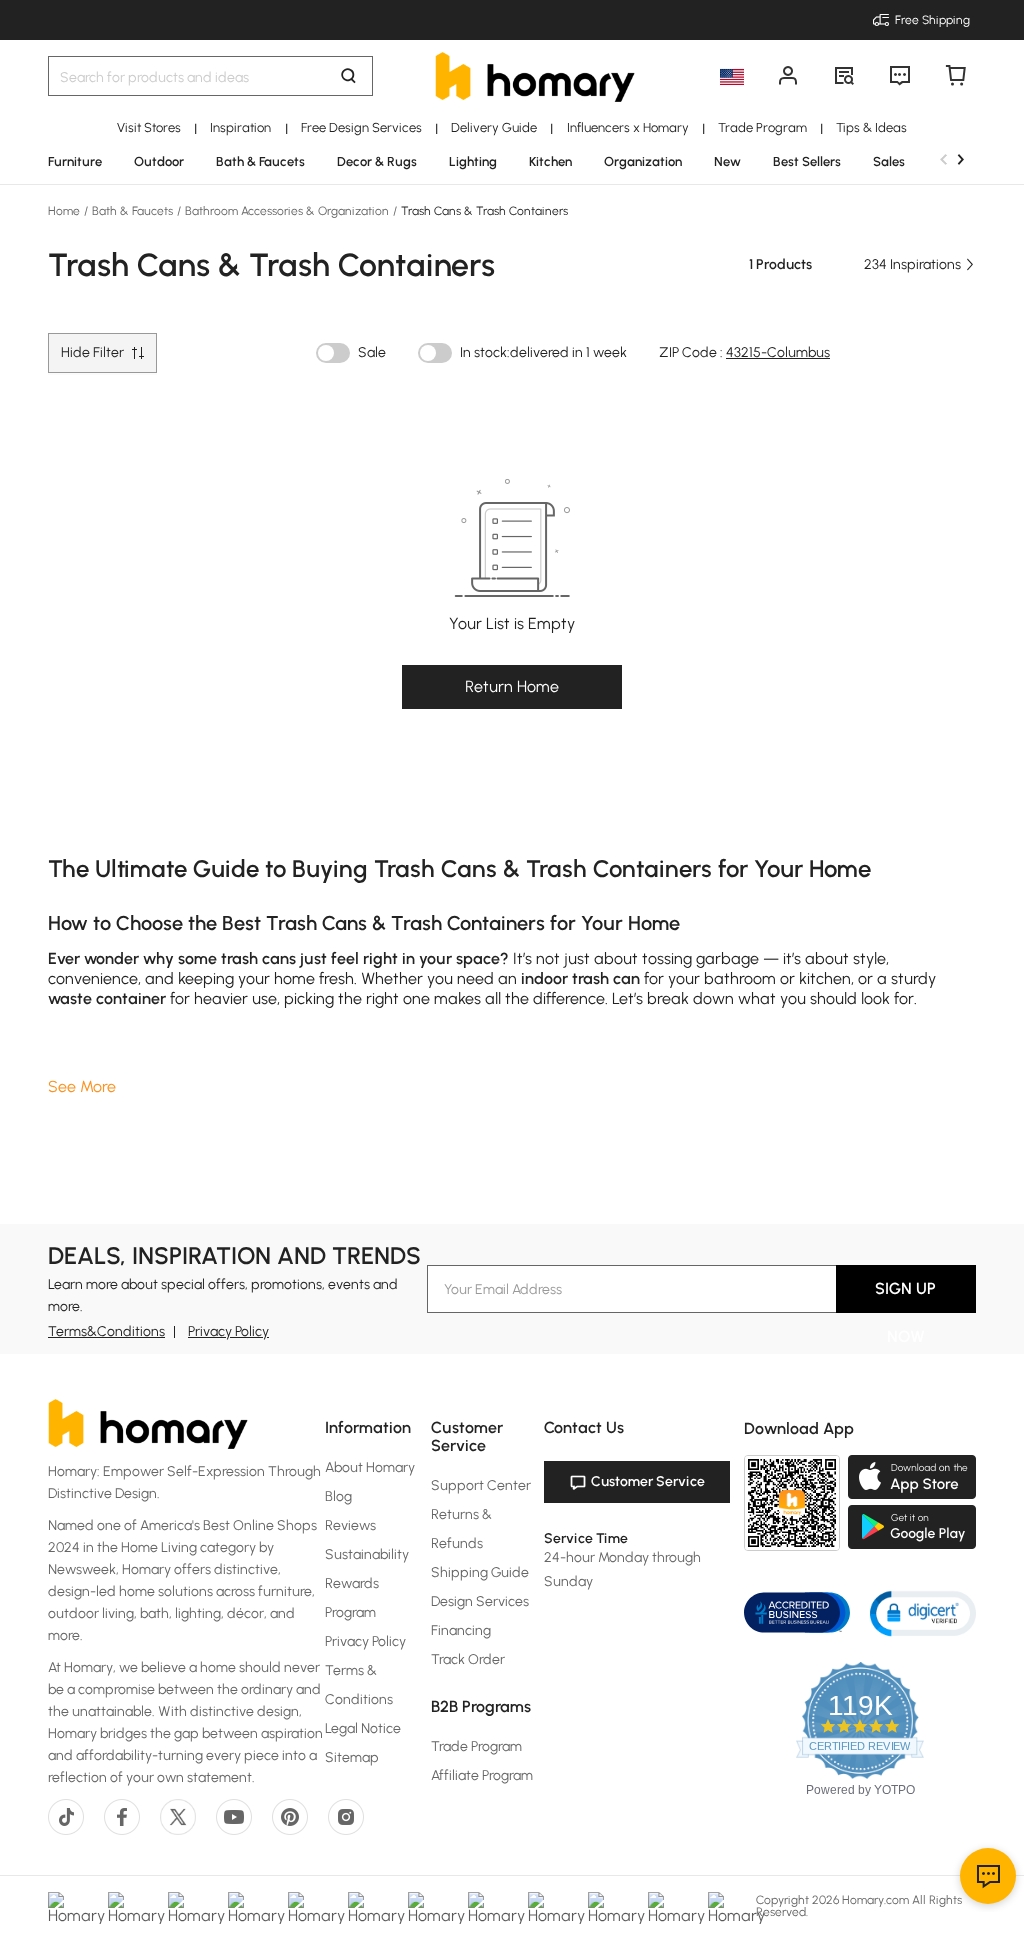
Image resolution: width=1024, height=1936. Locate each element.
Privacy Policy (228, 1331)
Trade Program (476, 1746)
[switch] (333, 353)
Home (65, 211)
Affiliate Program (482, 1775)
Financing (461, 1630)
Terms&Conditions (106, 1331)
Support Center (481, 1485)
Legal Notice (363, 1728)
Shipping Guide (480, 1572)
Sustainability (367, 1554)
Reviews (350, 1525)
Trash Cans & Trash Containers (483, 211)
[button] (923, 1612)
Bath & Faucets (132, 211)
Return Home (512, 686)
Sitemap (352, 1757)
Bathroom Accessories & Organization (287, 211)
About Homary (370, 1467)
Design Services (480, 1601)
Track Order (468, 1659)
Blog (338, 1496)
